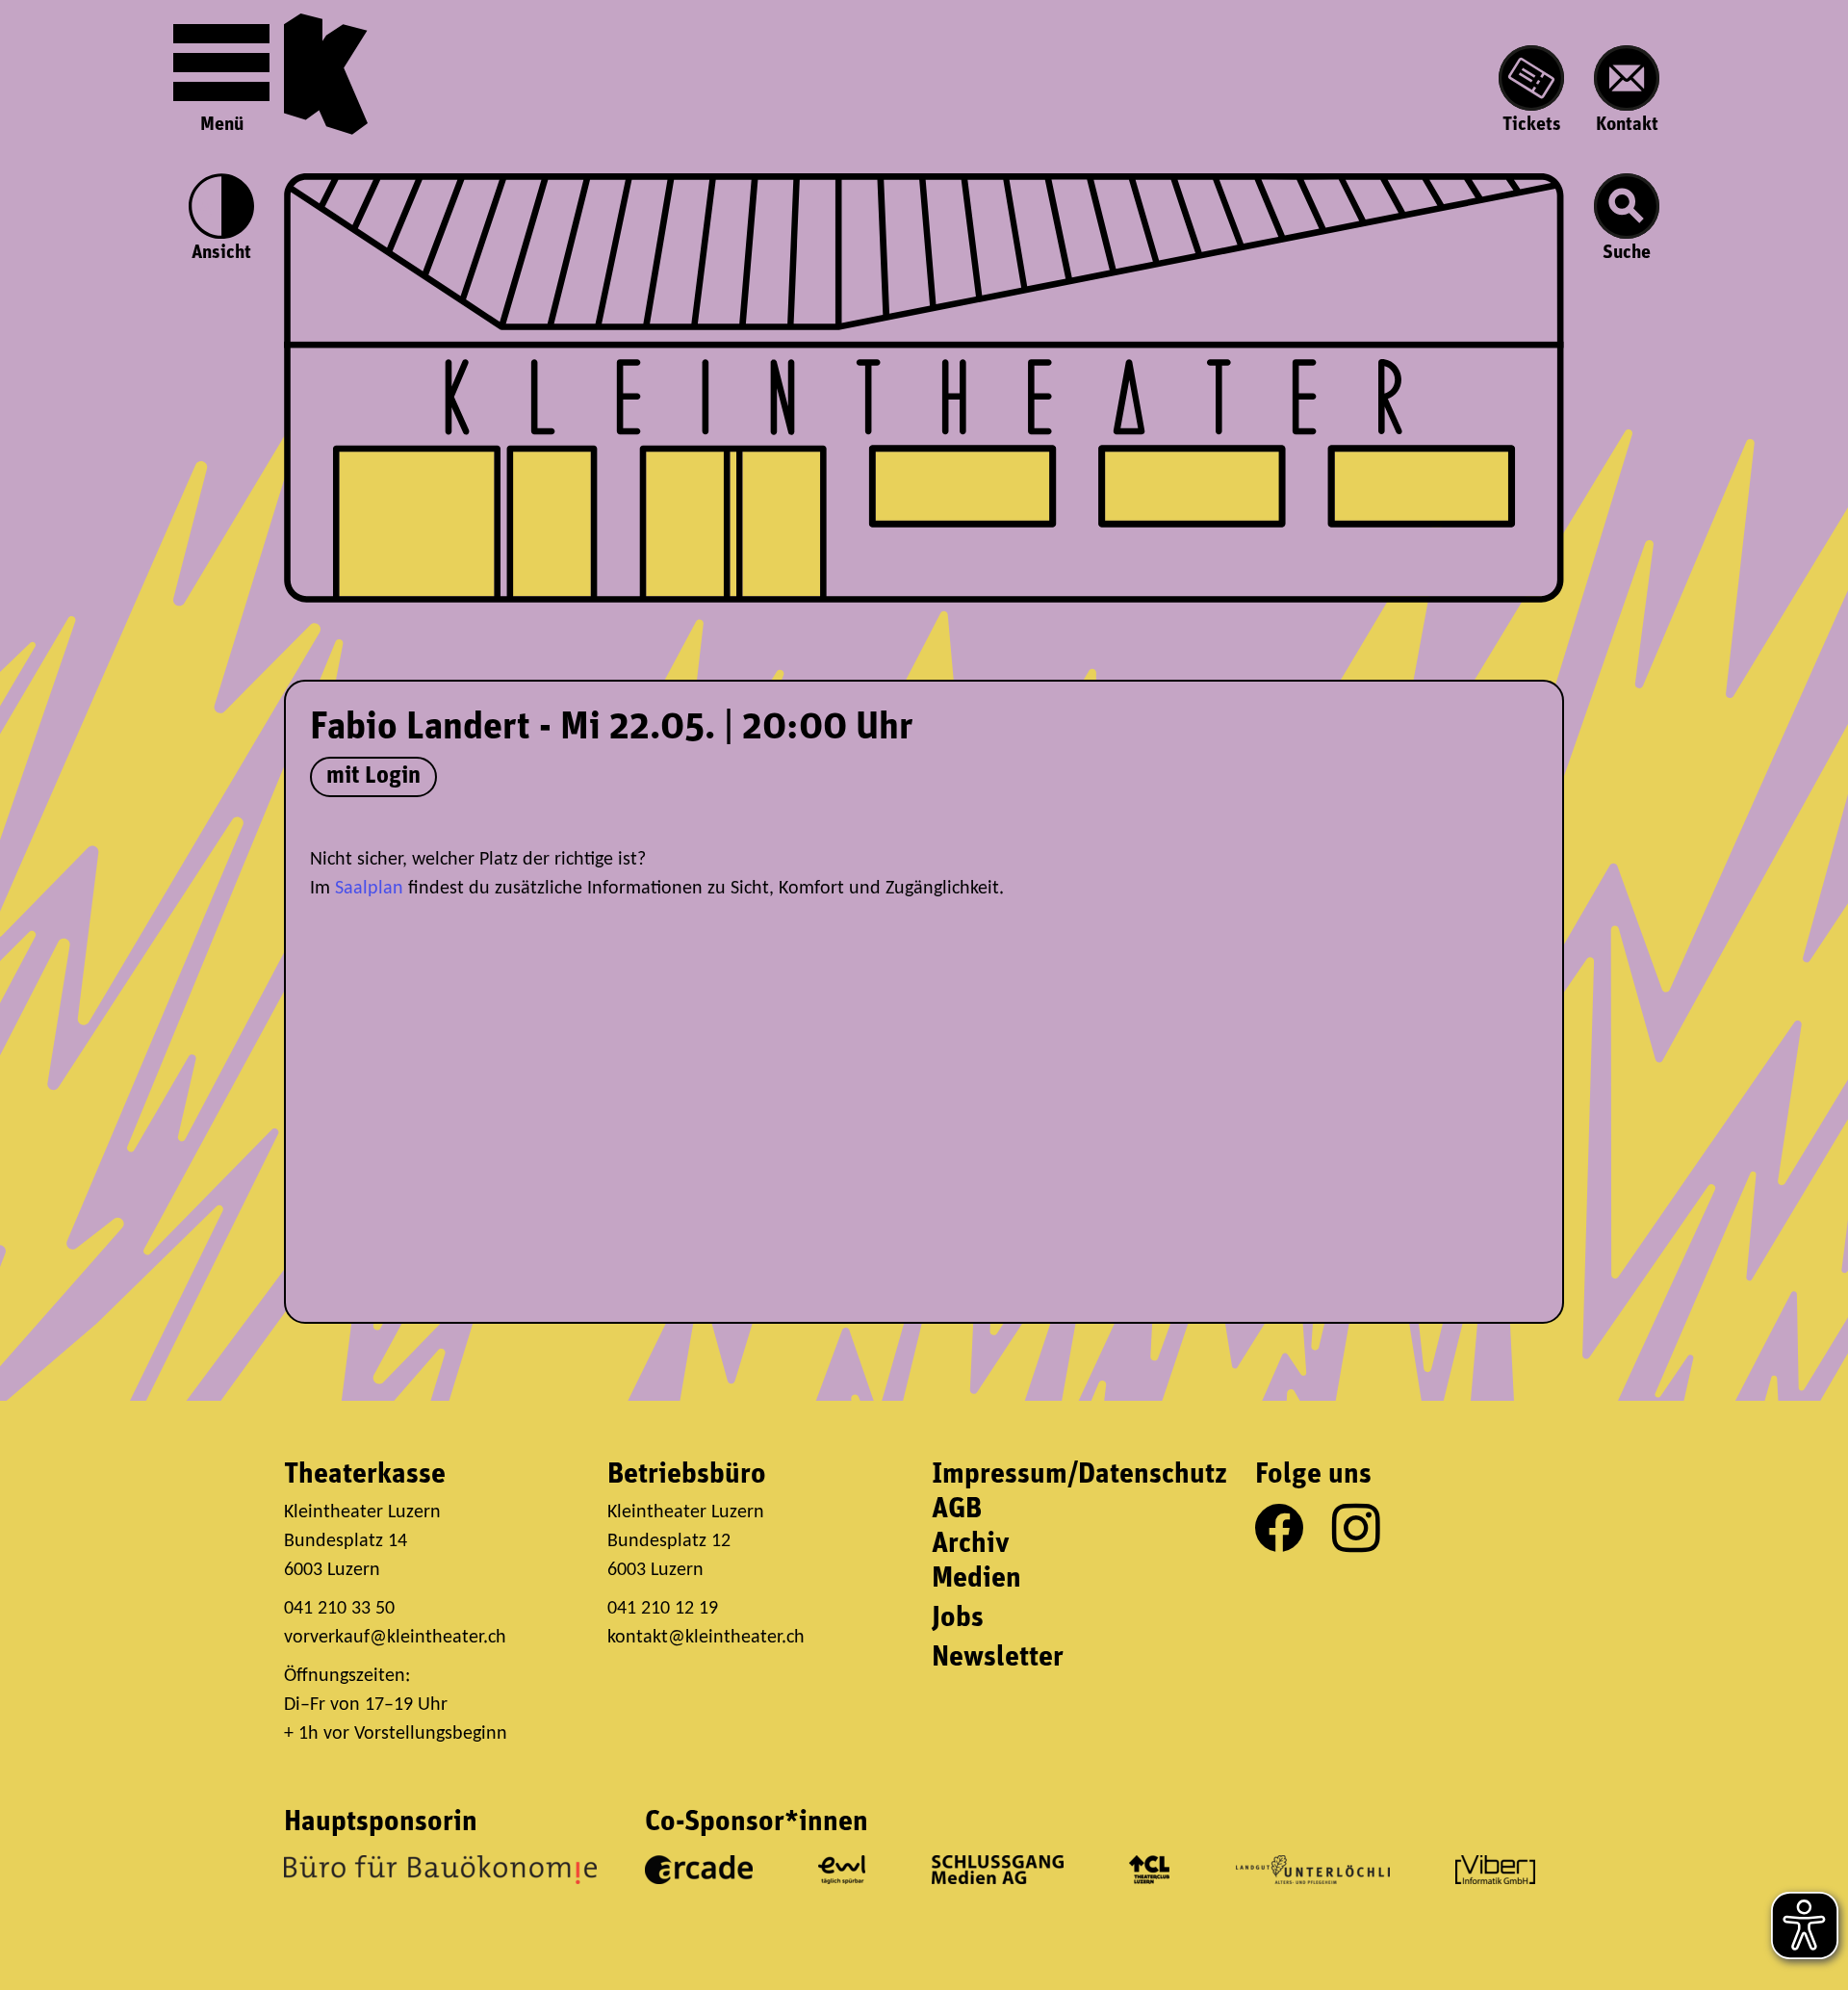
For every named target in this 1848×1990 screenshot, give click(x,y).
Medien (976, 1579)
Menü (222, 125)
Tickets (1532, 125)
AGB (957, 1510)
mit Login (373, 776)
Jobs (958, 1619)
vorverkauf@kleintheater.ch (395, 1638)
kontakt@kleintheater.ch (706, 1638)
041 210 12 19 (665, 1609)
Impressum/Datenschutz (1079, 1475)
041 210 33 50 (339, 1609)
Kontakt (1627, 125)
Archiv (971, 1545)
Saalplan (369, 889)
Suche (1627, 253)
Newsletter (998, 1658)
